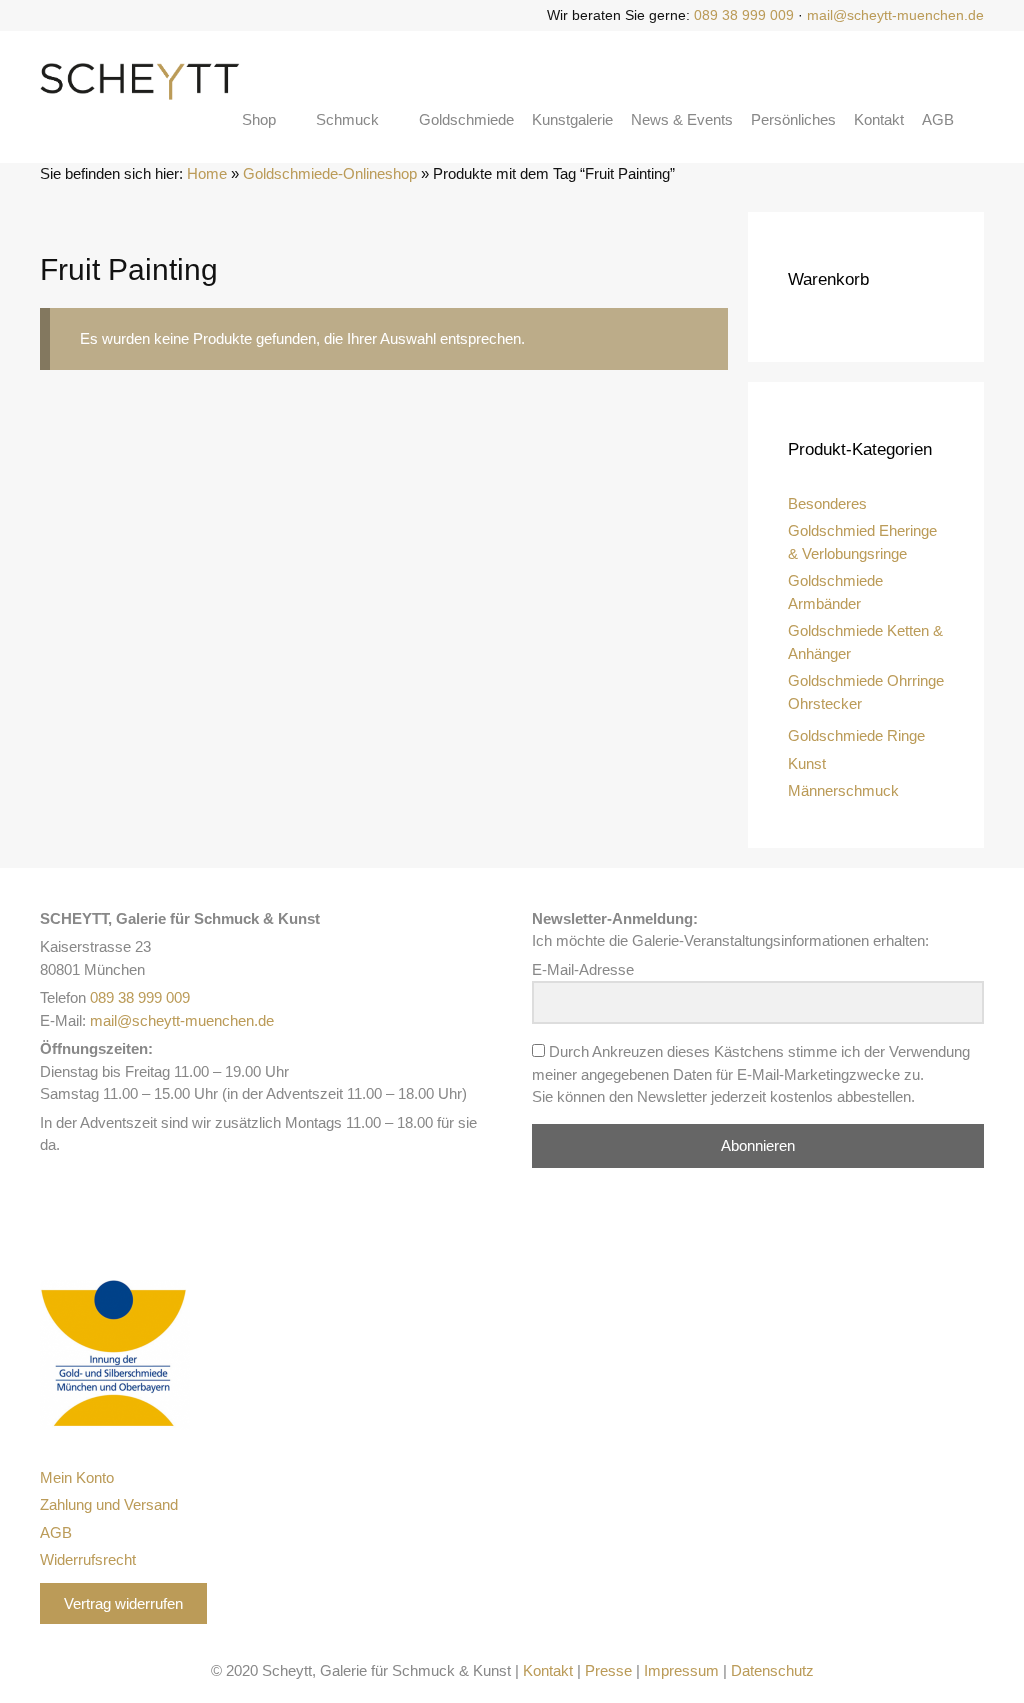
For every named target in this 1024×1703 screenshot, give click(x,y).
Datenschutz (772, 1670)
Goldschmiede (466, 119)
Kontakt (879, 119)
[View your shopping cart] (978, 120)
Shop (259, 119)
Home (207, 173)
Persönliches (793, 119)
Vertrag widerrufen (123, 1603)
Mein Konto (77, 1477)
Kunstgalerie (572, 119)
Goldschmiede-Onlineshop (330, 173)
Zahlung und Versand (109, 1504)
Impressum (681, 1670)
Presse (608, 1670)
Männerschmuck (843, 790)
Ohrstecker (825, 703)
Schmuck (347, 119)
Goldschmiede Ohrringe (866, 680)
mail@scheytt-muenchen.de (895, 15)
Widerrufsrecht (88, 1559)
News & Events (682, 119)
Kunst (807, 763)
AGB (938, 119)
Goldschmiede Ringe (856, 735)
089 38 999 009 (744, 15)
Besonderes (827, 503)
